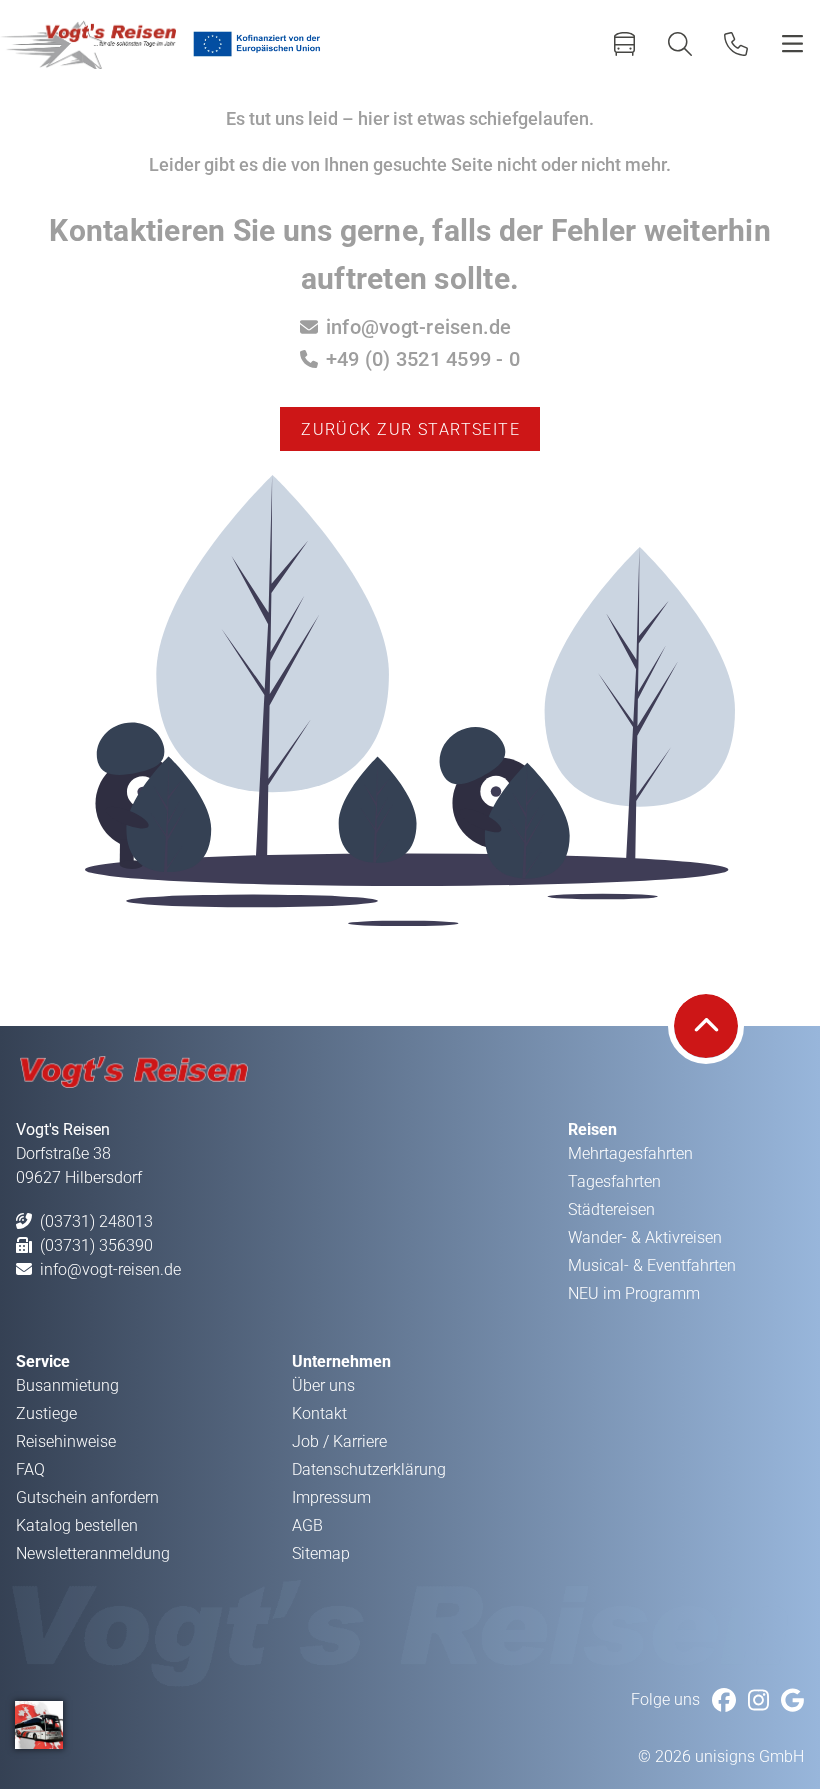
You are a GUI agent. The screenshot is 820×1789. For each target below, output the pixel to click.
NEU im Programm (634, 1293)
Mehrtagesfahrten (630, 1153)
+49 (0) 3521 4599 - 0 (423, 359)
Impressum (331, 1497)
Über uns (323, 1385)
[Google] (792, 1700)
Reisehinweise (66, 1441)
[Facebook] (724, 1700)
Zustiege (46, 1413)
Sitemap (321, 1553)
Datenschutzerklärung (369, 1469)
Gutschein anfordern (87, 1497)
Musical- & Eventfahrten (652, 1265)
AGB (307, 1525)
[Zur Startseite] (88, 44)
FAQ (30, 1469)
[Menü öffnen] (792, 44)
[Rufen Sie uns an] (736, 44)
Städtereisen (611, 1209)
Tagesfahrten (614, 1181)
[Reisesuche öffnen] (680, 44)
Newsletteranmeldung (93, 1553)
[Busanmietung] (624, 44)
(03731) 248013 (96, 1221)
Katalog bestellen (77, 1525)
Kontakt (319, 1413)
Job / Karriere (339, 1441)
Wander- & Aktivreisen (645, 1237)
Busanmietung (67, 1385)
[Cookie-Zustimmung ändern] (39, 1725)
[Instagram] (758, 1700)
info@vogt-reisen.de (419, 327)
